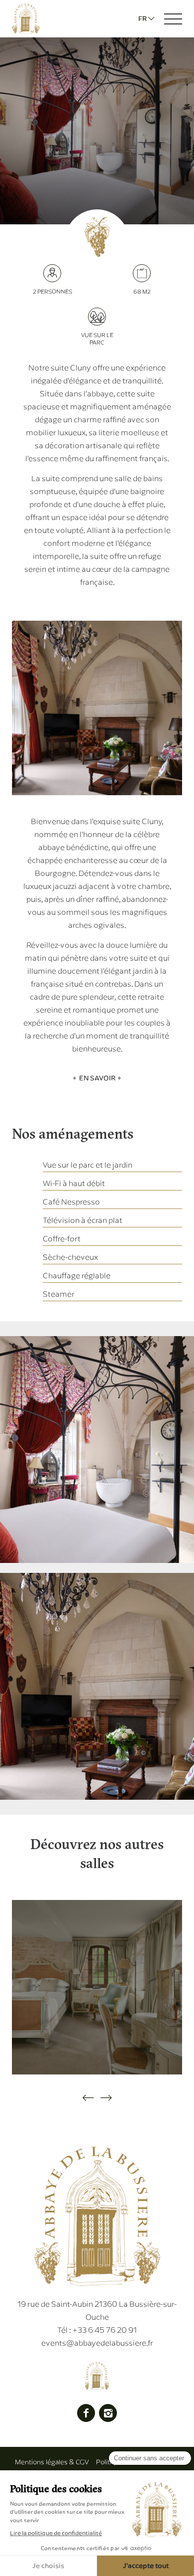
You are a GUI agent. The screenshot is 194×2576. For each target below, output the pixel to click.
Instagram (108, 2413)
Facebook (86, 2413)
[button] (88, 2098)
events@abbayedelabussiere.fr (97, 2343)
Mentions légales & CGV (52, 2462)
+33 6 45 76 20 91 (97, 2330)
